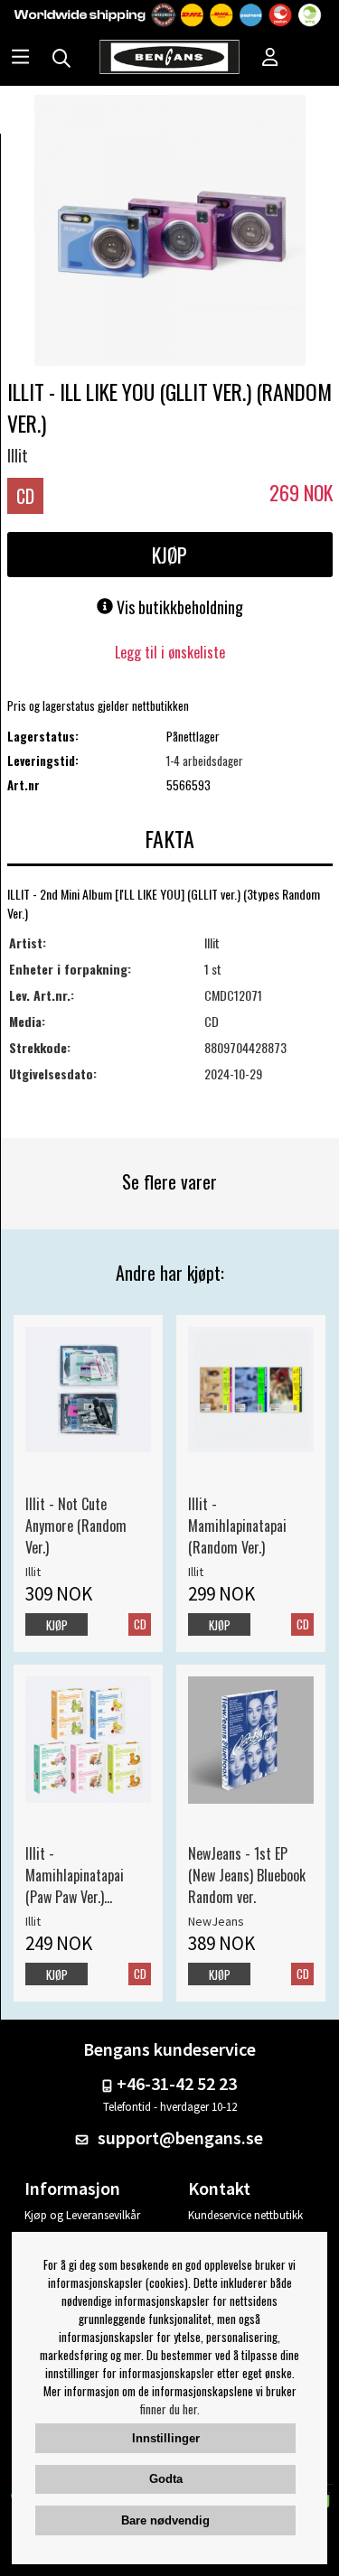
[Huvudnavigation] (20, 59)
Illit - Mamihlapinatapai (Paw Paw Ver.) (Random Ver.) (75, 1875)
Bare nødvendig (165, 2520)
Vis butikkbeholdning (178, 607)
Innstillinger (166, 2438)
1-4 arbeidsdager (205, 761)
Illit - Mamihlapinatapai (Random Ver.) (237, 1526)
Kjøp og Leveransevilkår (82, 2215)
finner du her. (170, 2409)
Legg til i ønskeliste (170, 652)
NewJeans (216, 1921)
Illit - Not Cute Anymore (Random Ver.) (76, 1526)
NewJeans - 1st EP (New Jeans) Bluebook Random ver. (247, 1875)
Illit (18, 455)
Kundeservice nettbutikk (245, 2215)
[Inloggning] (270, 59)
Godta (166, 2479)
